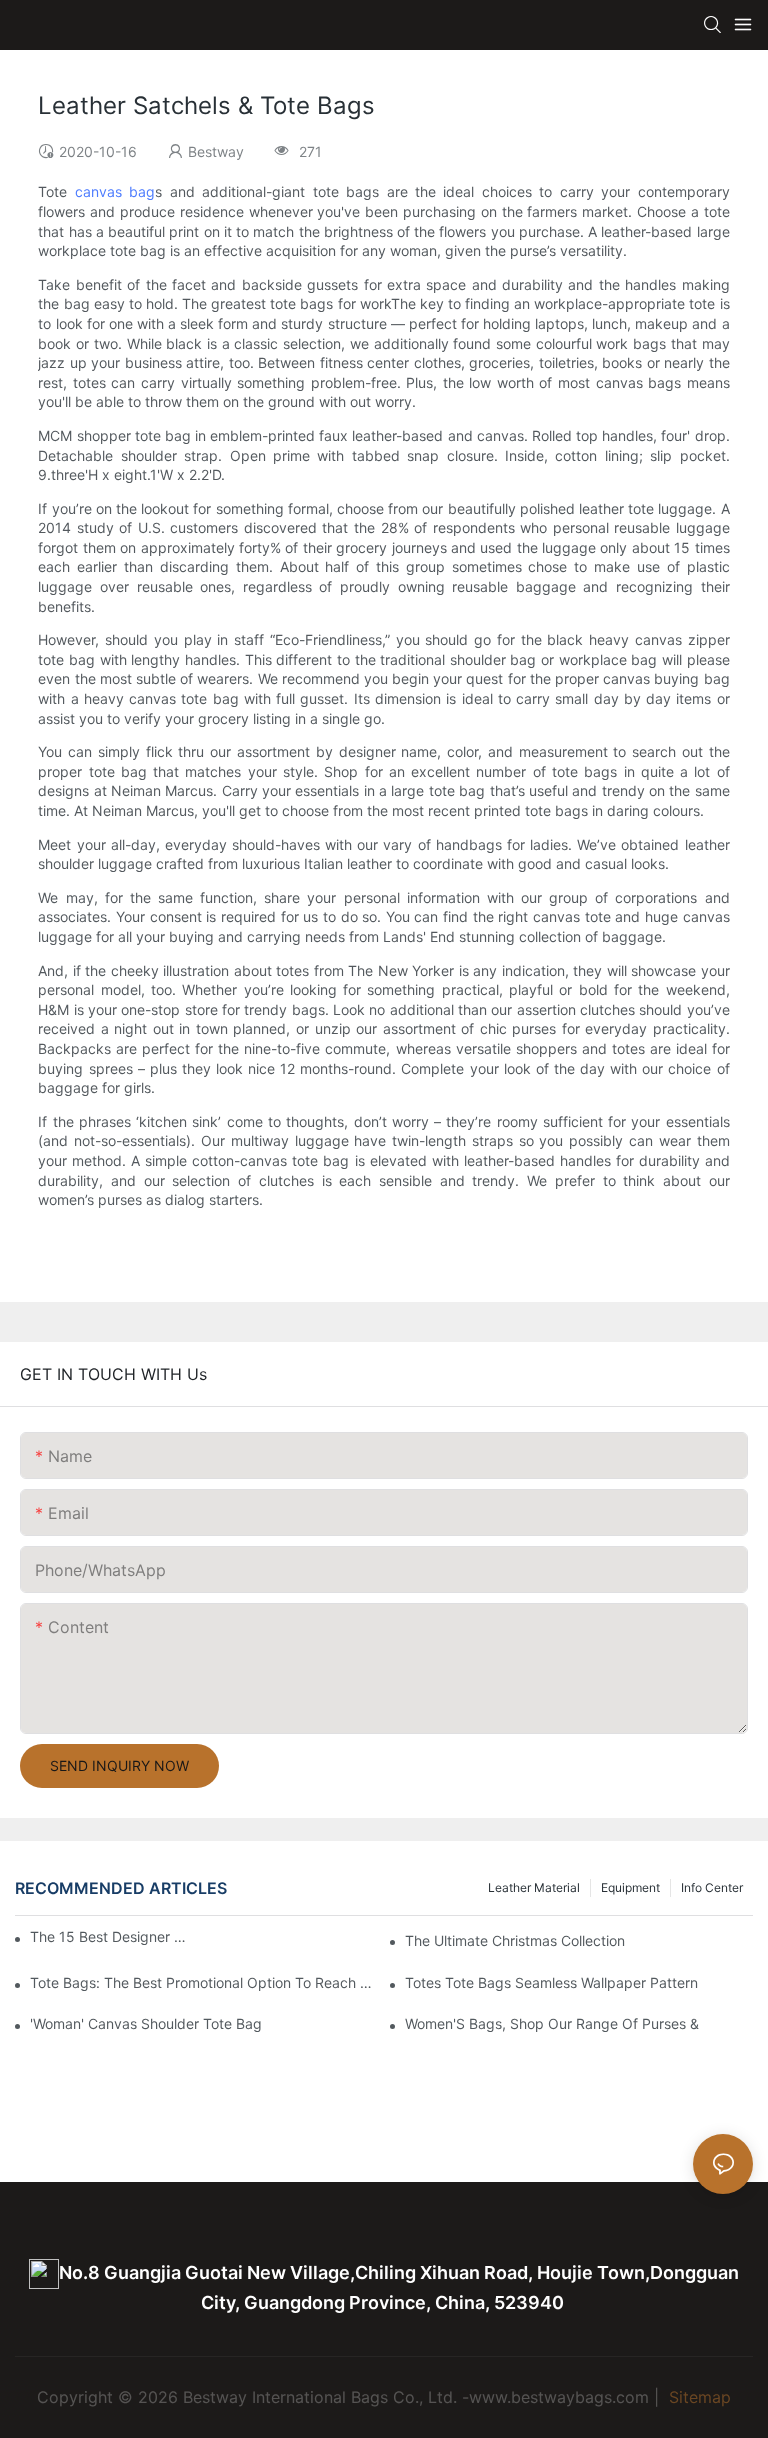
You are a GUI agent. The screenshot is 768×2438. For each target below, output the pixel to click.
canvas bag (115, 191)
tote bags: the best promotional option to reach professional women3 (204, 1982)
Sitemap (697, 2397)
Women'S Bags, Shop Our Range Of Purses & (552, 2023)
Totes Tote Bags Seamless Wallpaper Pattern (551, 1982)
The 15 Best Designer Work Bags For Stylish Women (110, 1936)
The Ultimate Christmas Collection (515, 1940)
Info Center (712, 1887)
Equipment (630, 1887)
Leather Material (534, 1887)
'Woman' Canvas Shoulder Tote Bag (146, 2023)
